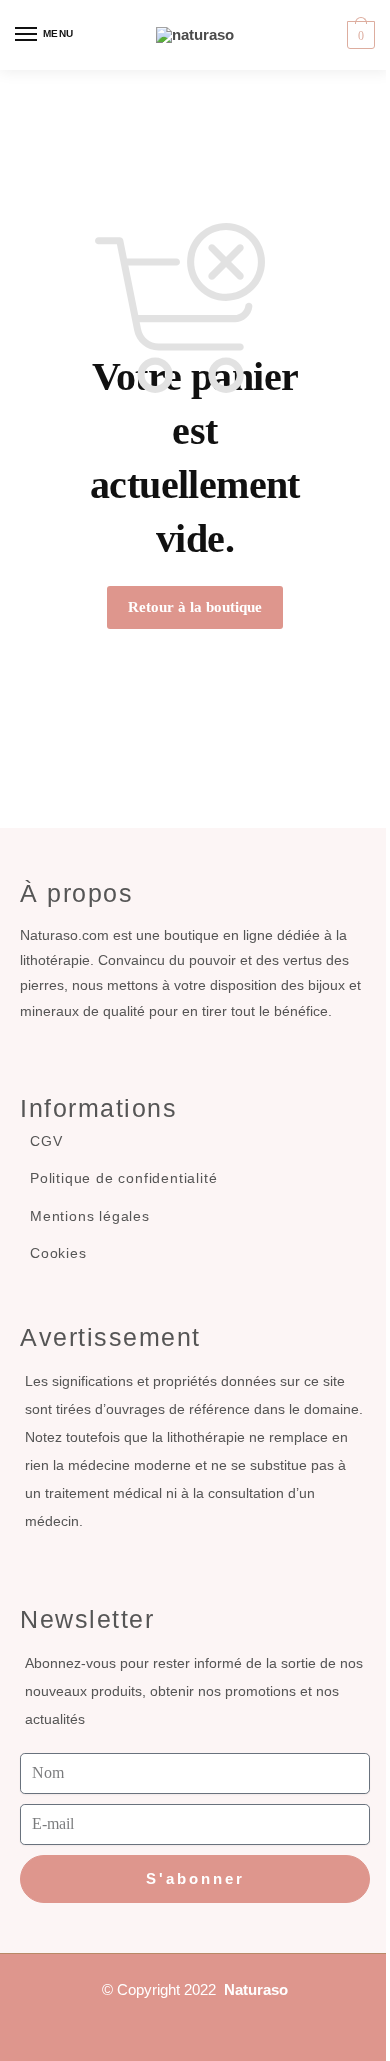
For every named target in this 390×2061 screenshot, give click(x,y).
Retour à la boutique (195, 607)
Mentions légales (90, 1216)
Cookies (58, 1253)
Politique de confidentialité (123, 1178)
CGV (46, 1141)
